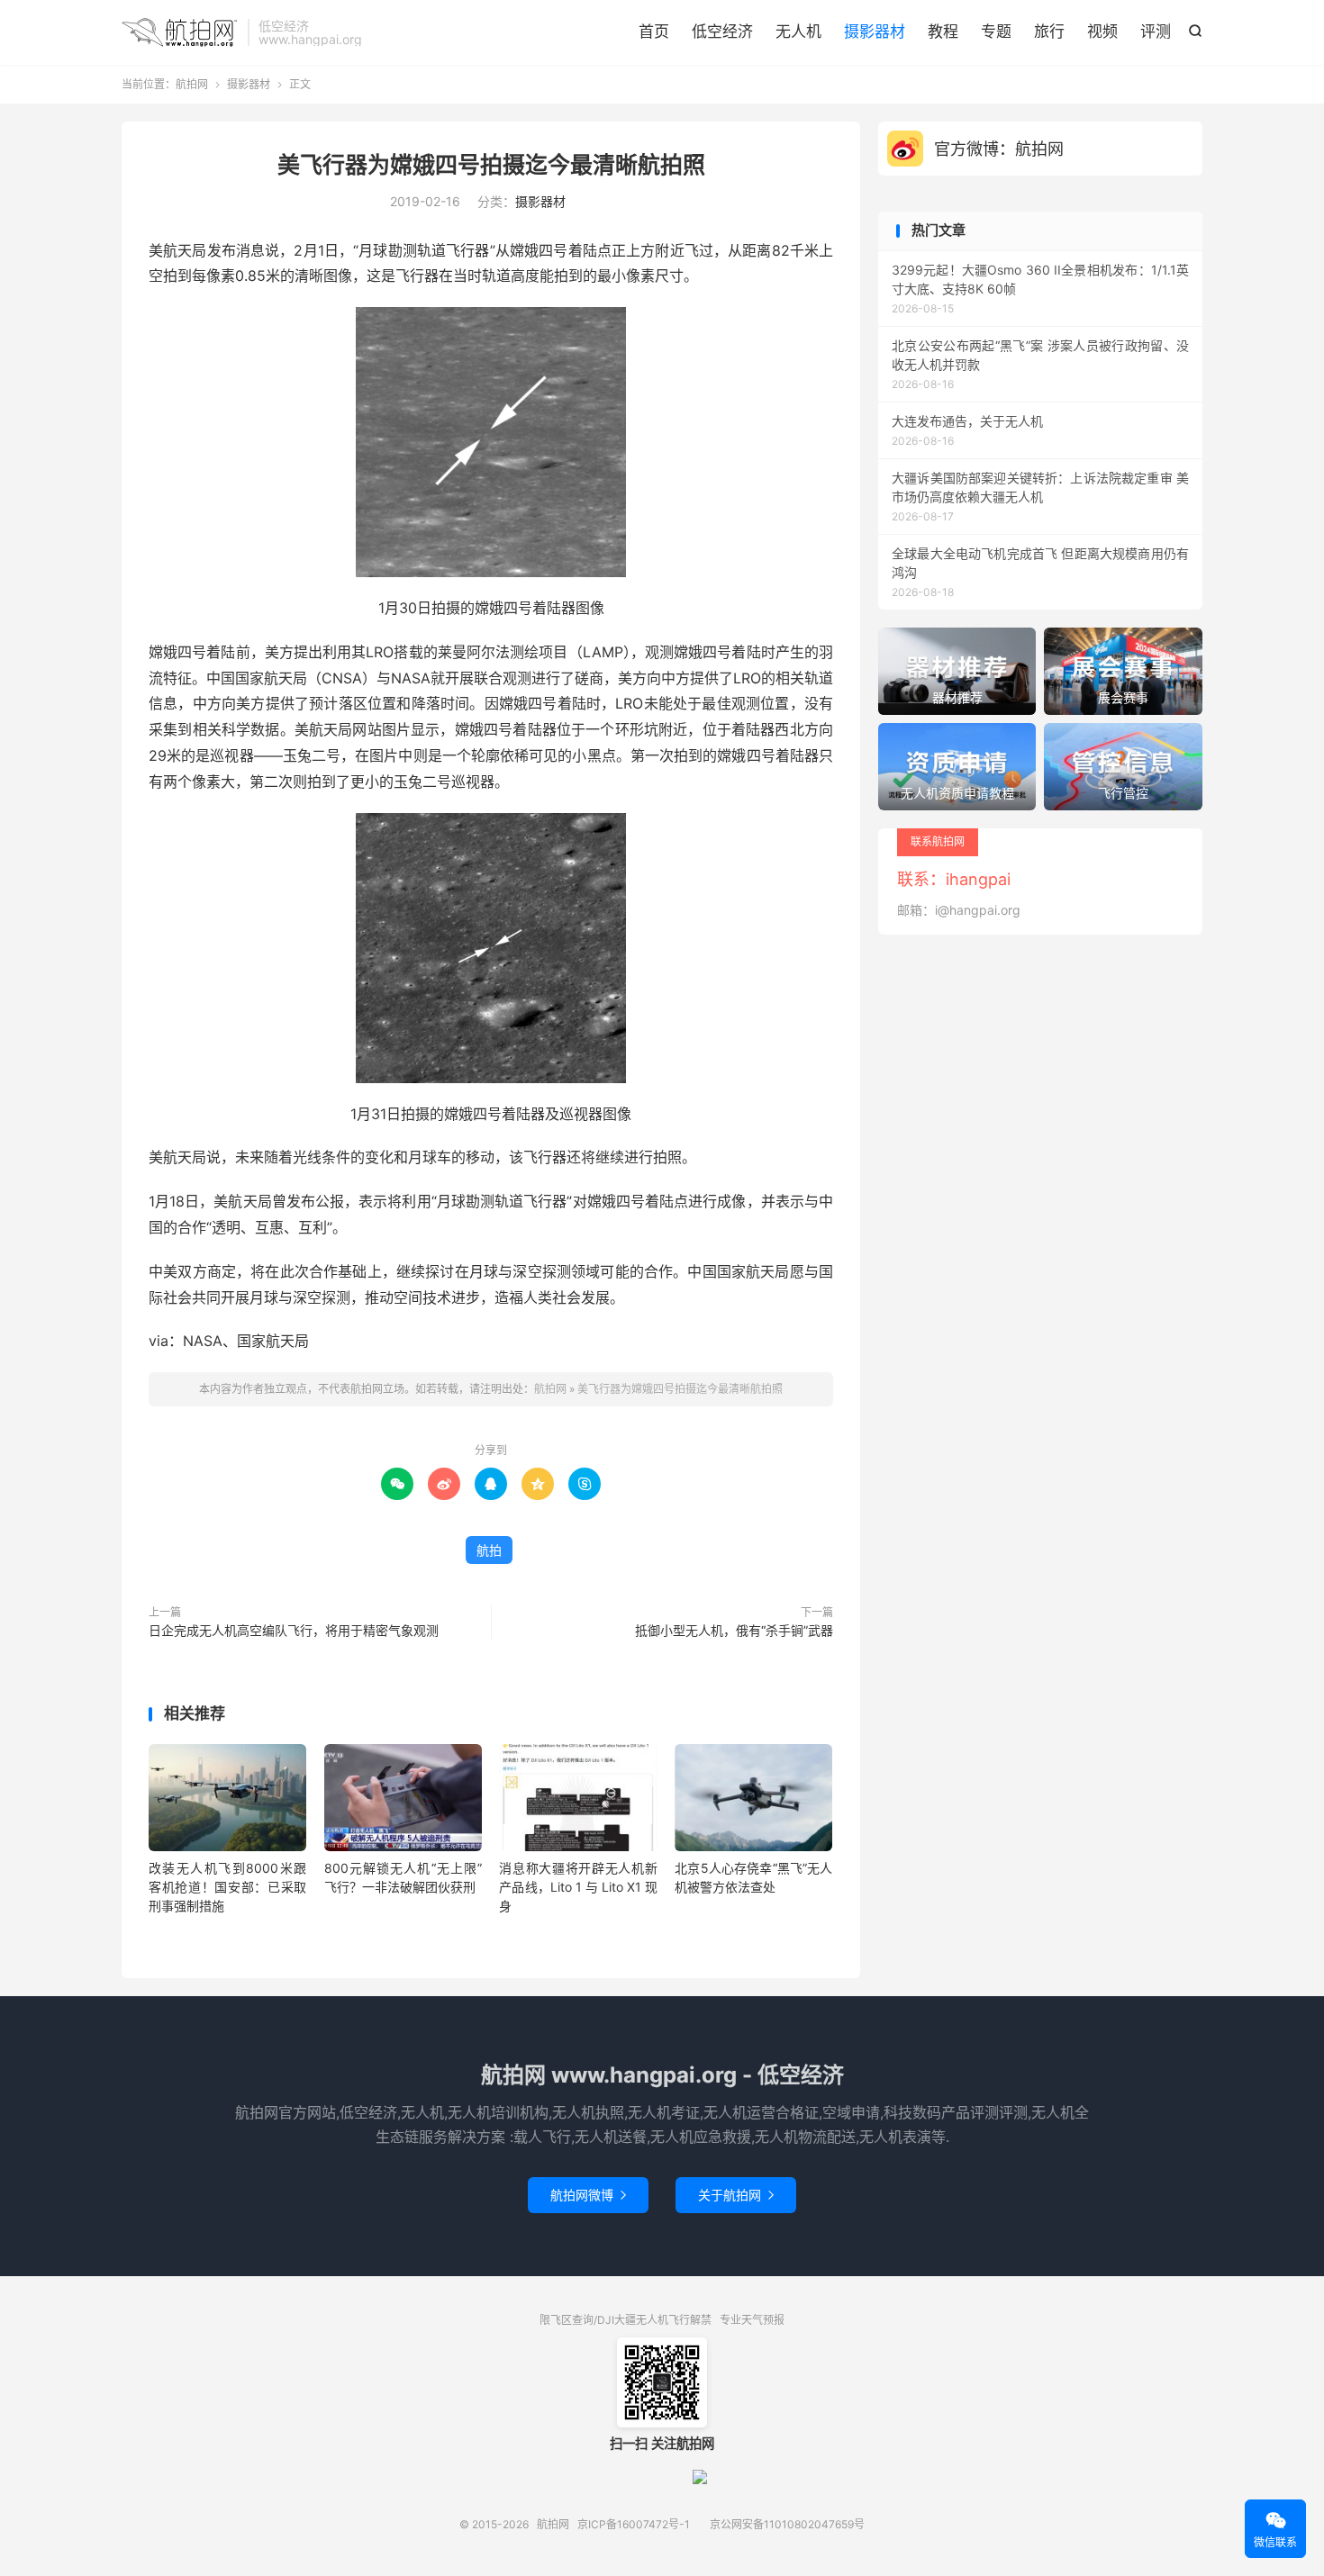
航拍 (489, 1550)
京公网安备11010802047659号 (787, 2524)
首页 (654, 32)
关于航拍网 (736, 2195)
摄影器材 (875, 32)
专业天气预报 (752, 2320)
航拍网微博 (588, 2195)
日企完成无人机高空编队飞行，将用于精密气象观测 (294, 1630)
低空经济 (722, 32)
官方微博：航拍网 (999, 149)
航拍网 (180, 32)
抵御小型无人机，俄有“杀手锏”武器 (734, 1630)
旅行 (1049, 32)
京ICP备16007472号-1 (634, 2524)
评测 (1156, 32)
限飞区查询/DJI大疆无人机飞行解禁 (626, 2320)
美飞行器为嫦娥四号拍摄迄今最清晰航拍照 (491, 165)
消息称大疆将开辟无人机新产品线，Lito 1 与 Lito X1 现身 (578, 1887)
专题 (996, 32)
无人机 (798, 32)
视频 (1102, 32)
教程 (943, 32)
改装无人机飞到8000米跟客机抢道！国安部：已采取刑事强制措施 (227, 1887)
